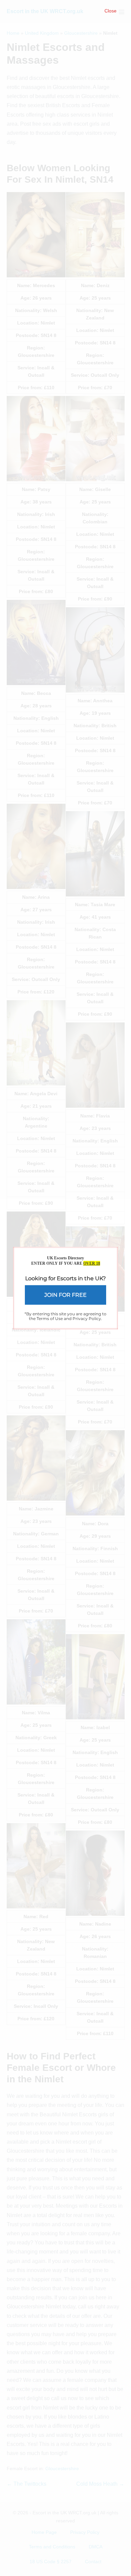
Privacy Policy (87, 1318)
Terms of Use (50, 1318)
